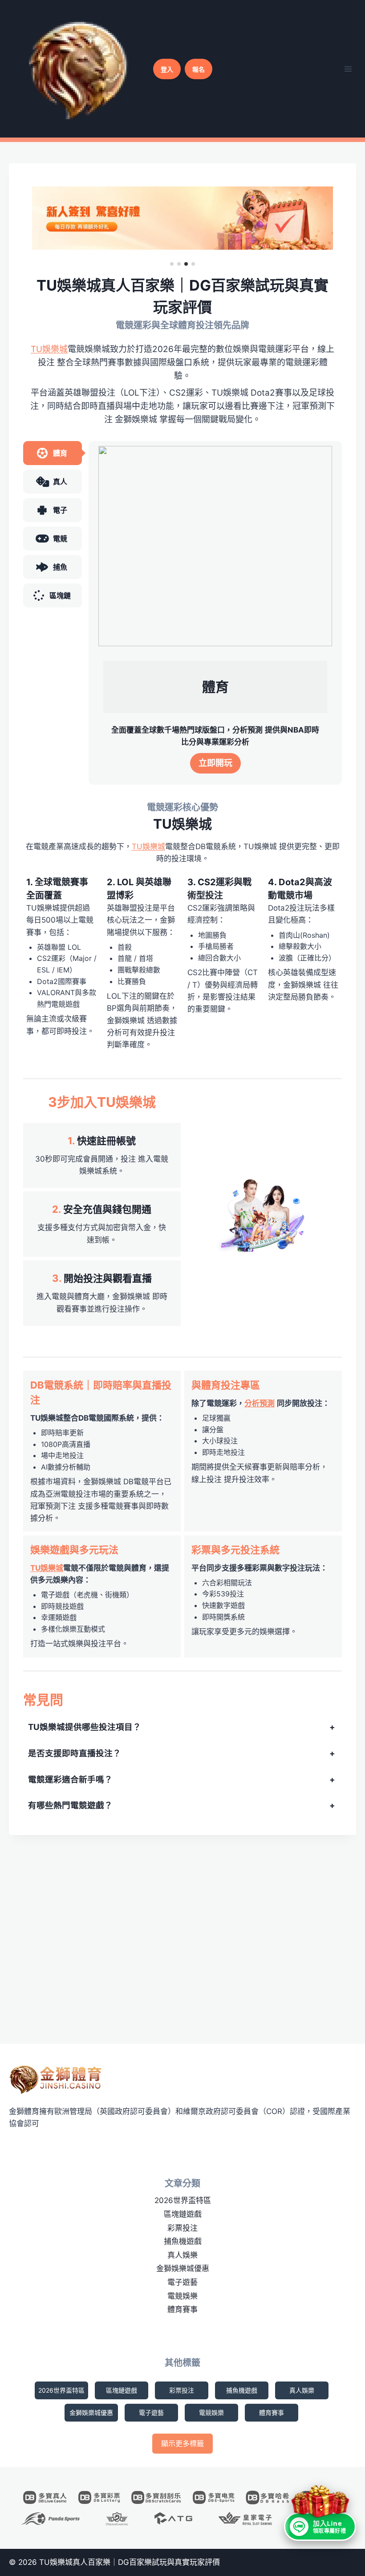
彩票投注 (182, 2228)
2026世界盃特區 (183, 2200)
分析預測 (260, 1403)
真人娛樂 (182, 2255)
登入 (167, 69)
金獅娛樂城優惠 (183, 2268)
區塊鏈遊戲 (183, 2214)
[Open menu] (348, 69)
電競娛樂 (182, 2296)
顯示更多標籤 (182, 2443)
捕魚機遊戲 (183, 2241)
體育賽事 (182, 2309)
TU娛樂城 (49, 349)
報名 (199, 69)
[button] (172, 264)
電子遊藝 (182, 2282)
